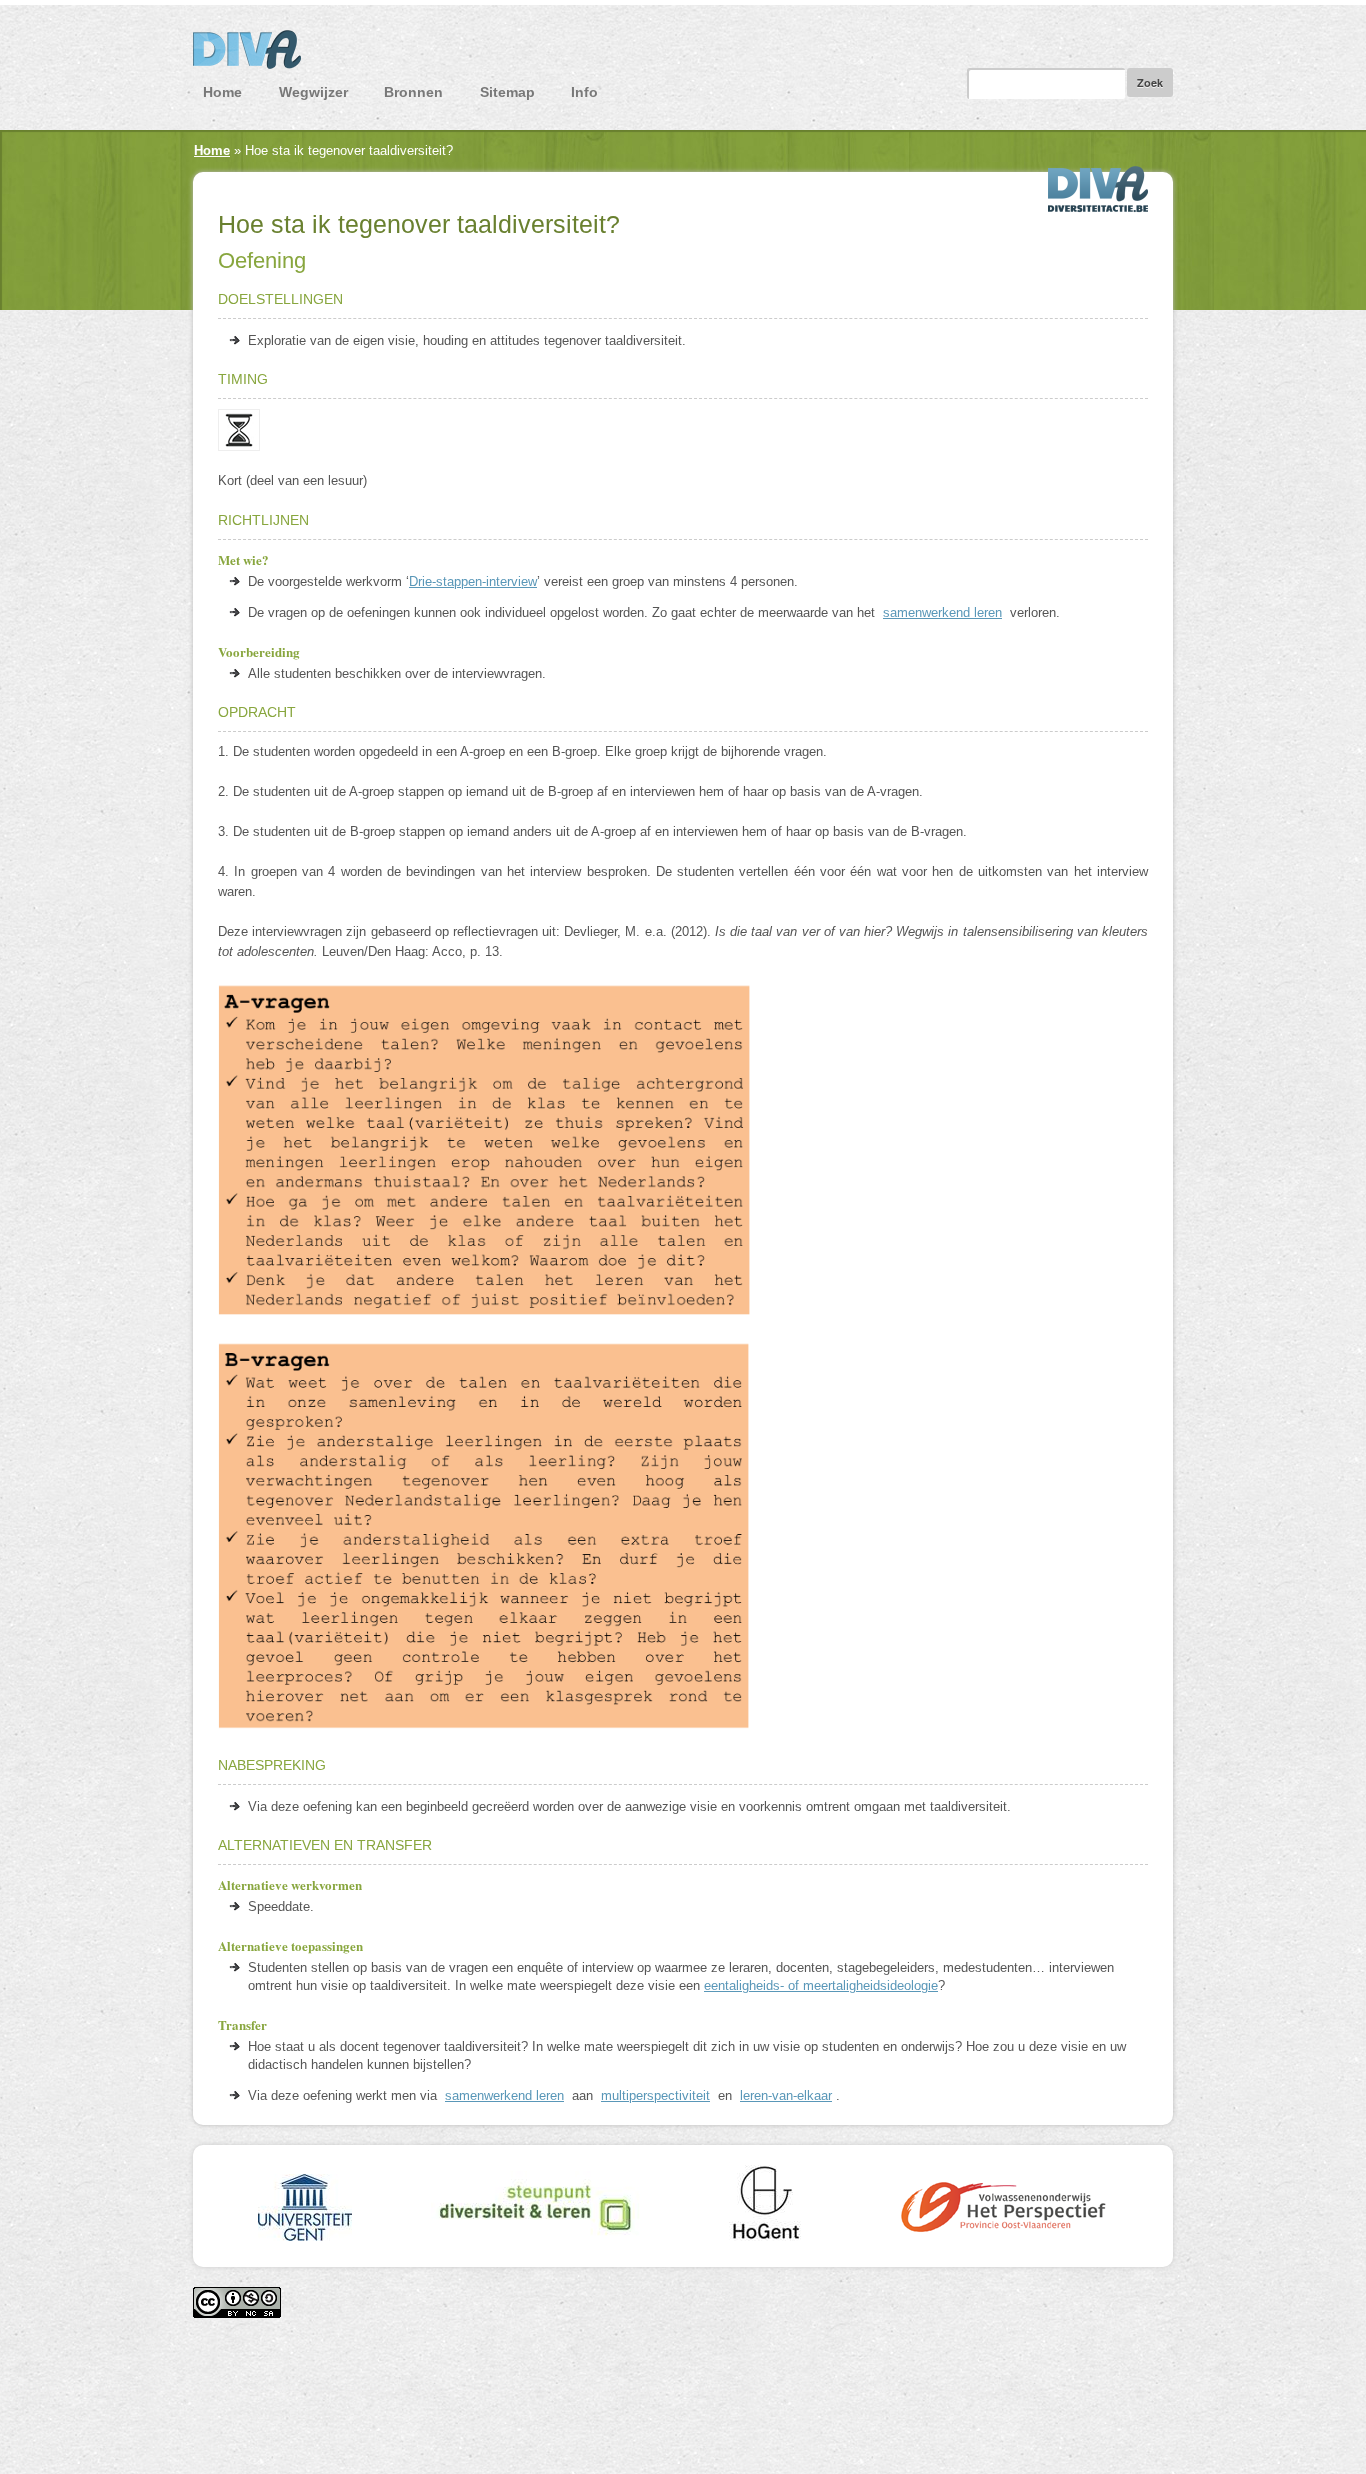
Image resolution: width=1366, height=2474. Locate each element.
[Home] (683, 55)
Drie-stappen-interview (473, 581)
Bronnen (413, 92)
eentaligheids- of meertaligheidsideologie (821, 1985)
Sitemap (507, 92)
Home (222, 92)
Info (584, 92)
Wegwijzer (313, 92)
